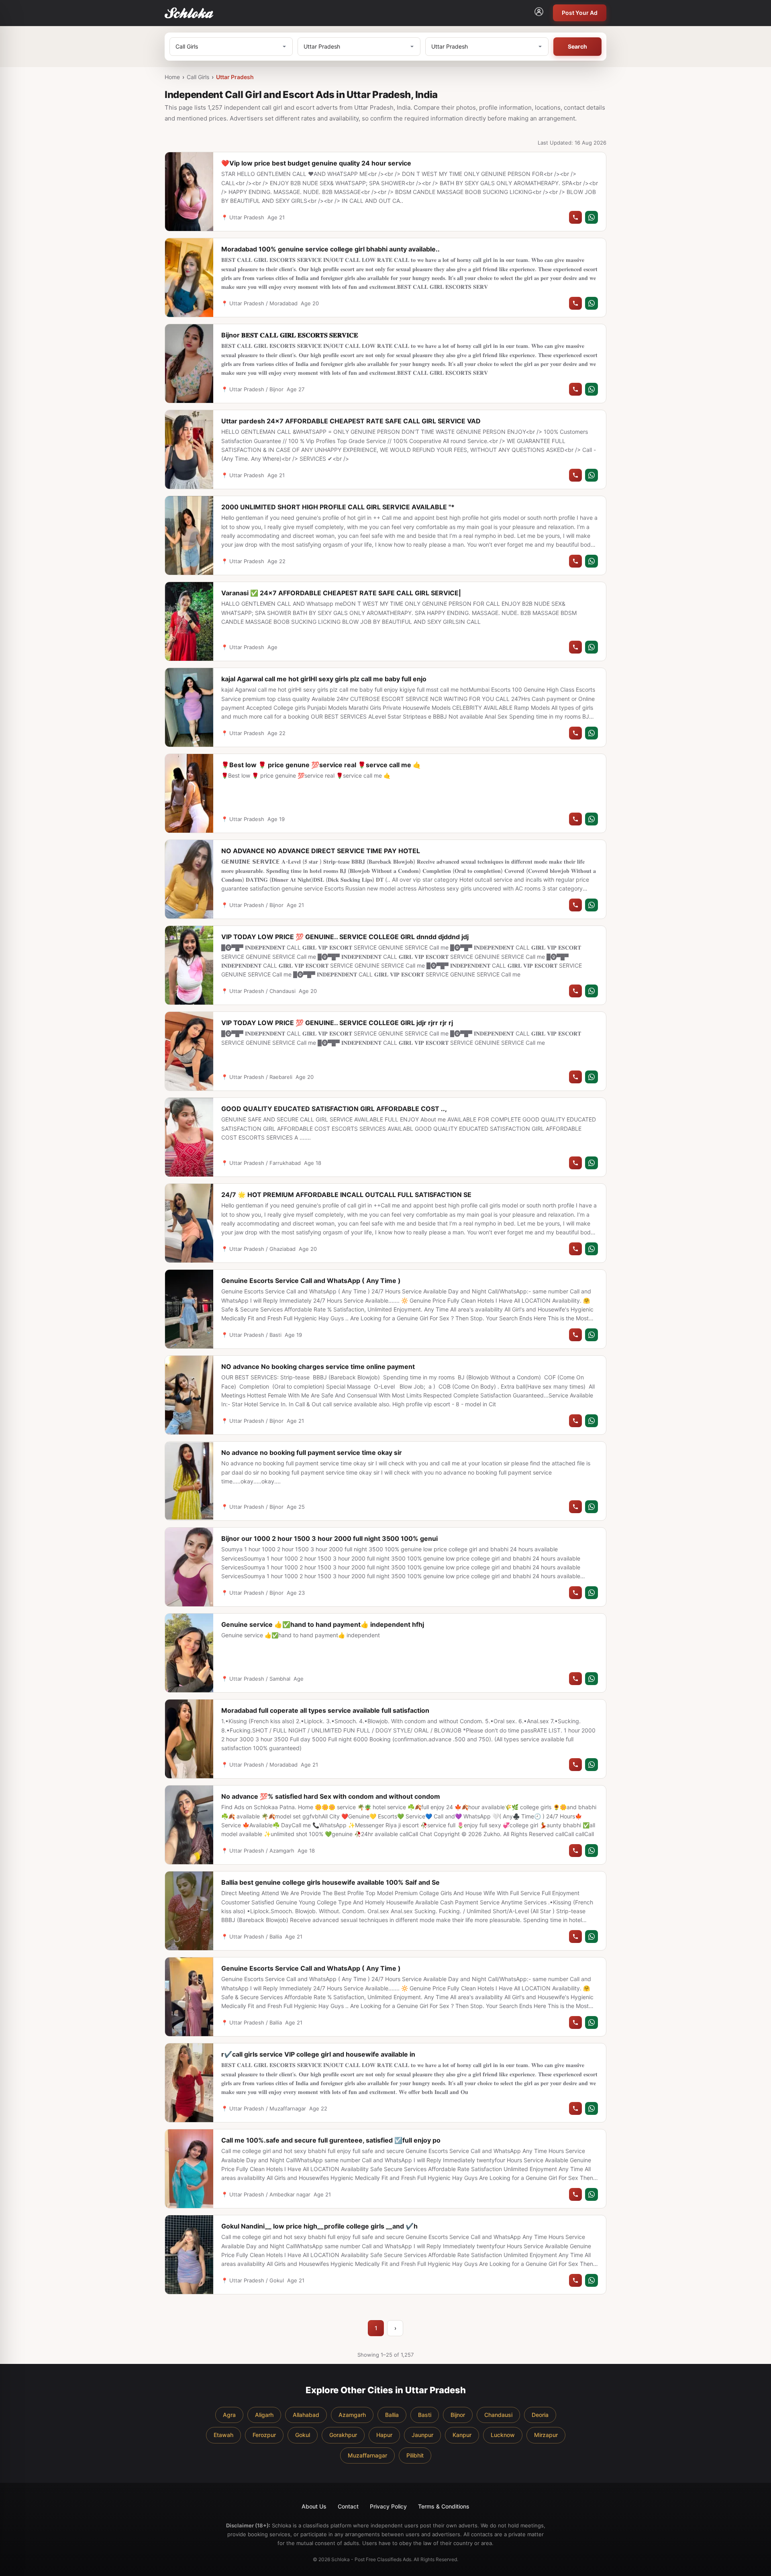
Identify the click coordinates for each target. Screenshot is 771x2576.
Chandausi (498, 2415)
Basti (425, 2415)
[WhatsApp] (592, 217)
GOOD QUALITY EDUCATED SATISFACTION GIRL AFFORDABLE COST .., (334, 1109)
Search (577, 46)
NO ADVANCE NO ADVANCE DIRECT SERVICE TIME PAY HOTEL (321, 851)
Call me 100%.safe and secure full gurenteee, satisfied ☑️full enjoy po (331, 2140)
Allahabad (306, 2415)
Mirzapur (546, 2435)
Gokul (303, 2435)
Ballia (392, 2415)
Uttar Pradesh (235, 77)
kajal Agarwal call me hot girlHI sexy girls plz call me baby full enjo (324, 679)
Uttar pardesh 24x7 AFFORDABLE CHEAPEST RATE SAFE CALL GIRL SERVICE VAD (351, 421)
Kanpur (462, 2435)
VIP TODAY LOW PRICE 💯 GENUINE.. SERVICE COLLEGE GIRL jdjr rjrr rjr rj (337, 1023)
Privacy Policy (388, 2506)
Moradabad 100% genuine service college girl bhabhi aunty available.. (330, 249)
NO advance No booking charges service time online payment (318, 1367)
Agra (229, 2415)
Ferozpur (264, 2435)
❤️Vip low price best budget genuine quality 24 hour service (316, 163)
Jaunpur (422, 2435)
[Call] (575, 217)
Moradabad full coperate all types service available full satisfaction (325, 1710)
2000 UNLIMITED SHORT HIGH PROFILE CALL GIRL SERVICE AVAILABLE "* (338, 507)
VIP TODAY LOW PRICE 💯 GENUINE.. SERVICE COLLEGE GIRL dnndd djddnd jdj (345, 937)
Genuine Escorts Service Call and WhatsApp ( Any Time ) (311, 1281)
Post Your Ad (580, 13)
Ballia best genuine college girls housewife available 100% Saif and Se (330, 1882)
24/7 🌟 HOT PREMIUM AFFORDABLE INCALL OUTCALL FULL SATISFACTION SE (346, 1195)
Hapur (384, 2435)
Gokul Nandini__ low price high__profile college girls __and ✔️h (319, 2226)
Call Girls (198, 77)
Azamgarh (352, 2415)
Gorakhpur (343, 2435)
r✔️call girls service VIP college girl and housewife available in (318, 2054)
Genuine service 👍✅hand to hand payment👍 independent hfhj (323, 1624)
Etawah (223, 2435)
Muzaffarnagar (367, 2455)
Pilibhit (415, 2455)
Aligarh (264, 2415)
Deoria (540, 2415)
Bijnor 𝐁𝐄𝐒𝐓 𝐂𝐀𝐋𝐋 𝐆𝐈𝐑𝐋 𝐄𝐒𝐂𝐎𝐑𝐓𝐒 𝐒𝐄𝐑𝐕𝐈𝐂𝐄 (290, 335)
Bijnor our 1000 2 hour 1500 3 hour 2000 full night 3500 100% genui (329, 1538)
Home (172, 77)
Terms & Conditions (444, 2506)
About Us (314, 2506)
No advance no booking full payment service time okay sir (312, 1452)
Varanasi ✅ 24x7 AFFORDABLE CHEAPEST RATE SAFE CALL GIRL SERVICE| (341, 593)
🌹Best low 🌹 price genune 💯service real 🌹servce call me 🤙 (321, 765)
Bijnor (458, 2415)
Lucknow (503, 2435)
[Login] (539, 13)
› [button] (395, 2328)
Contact (348, 2506)
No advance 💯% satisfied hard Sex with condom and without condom (331, 1796)
